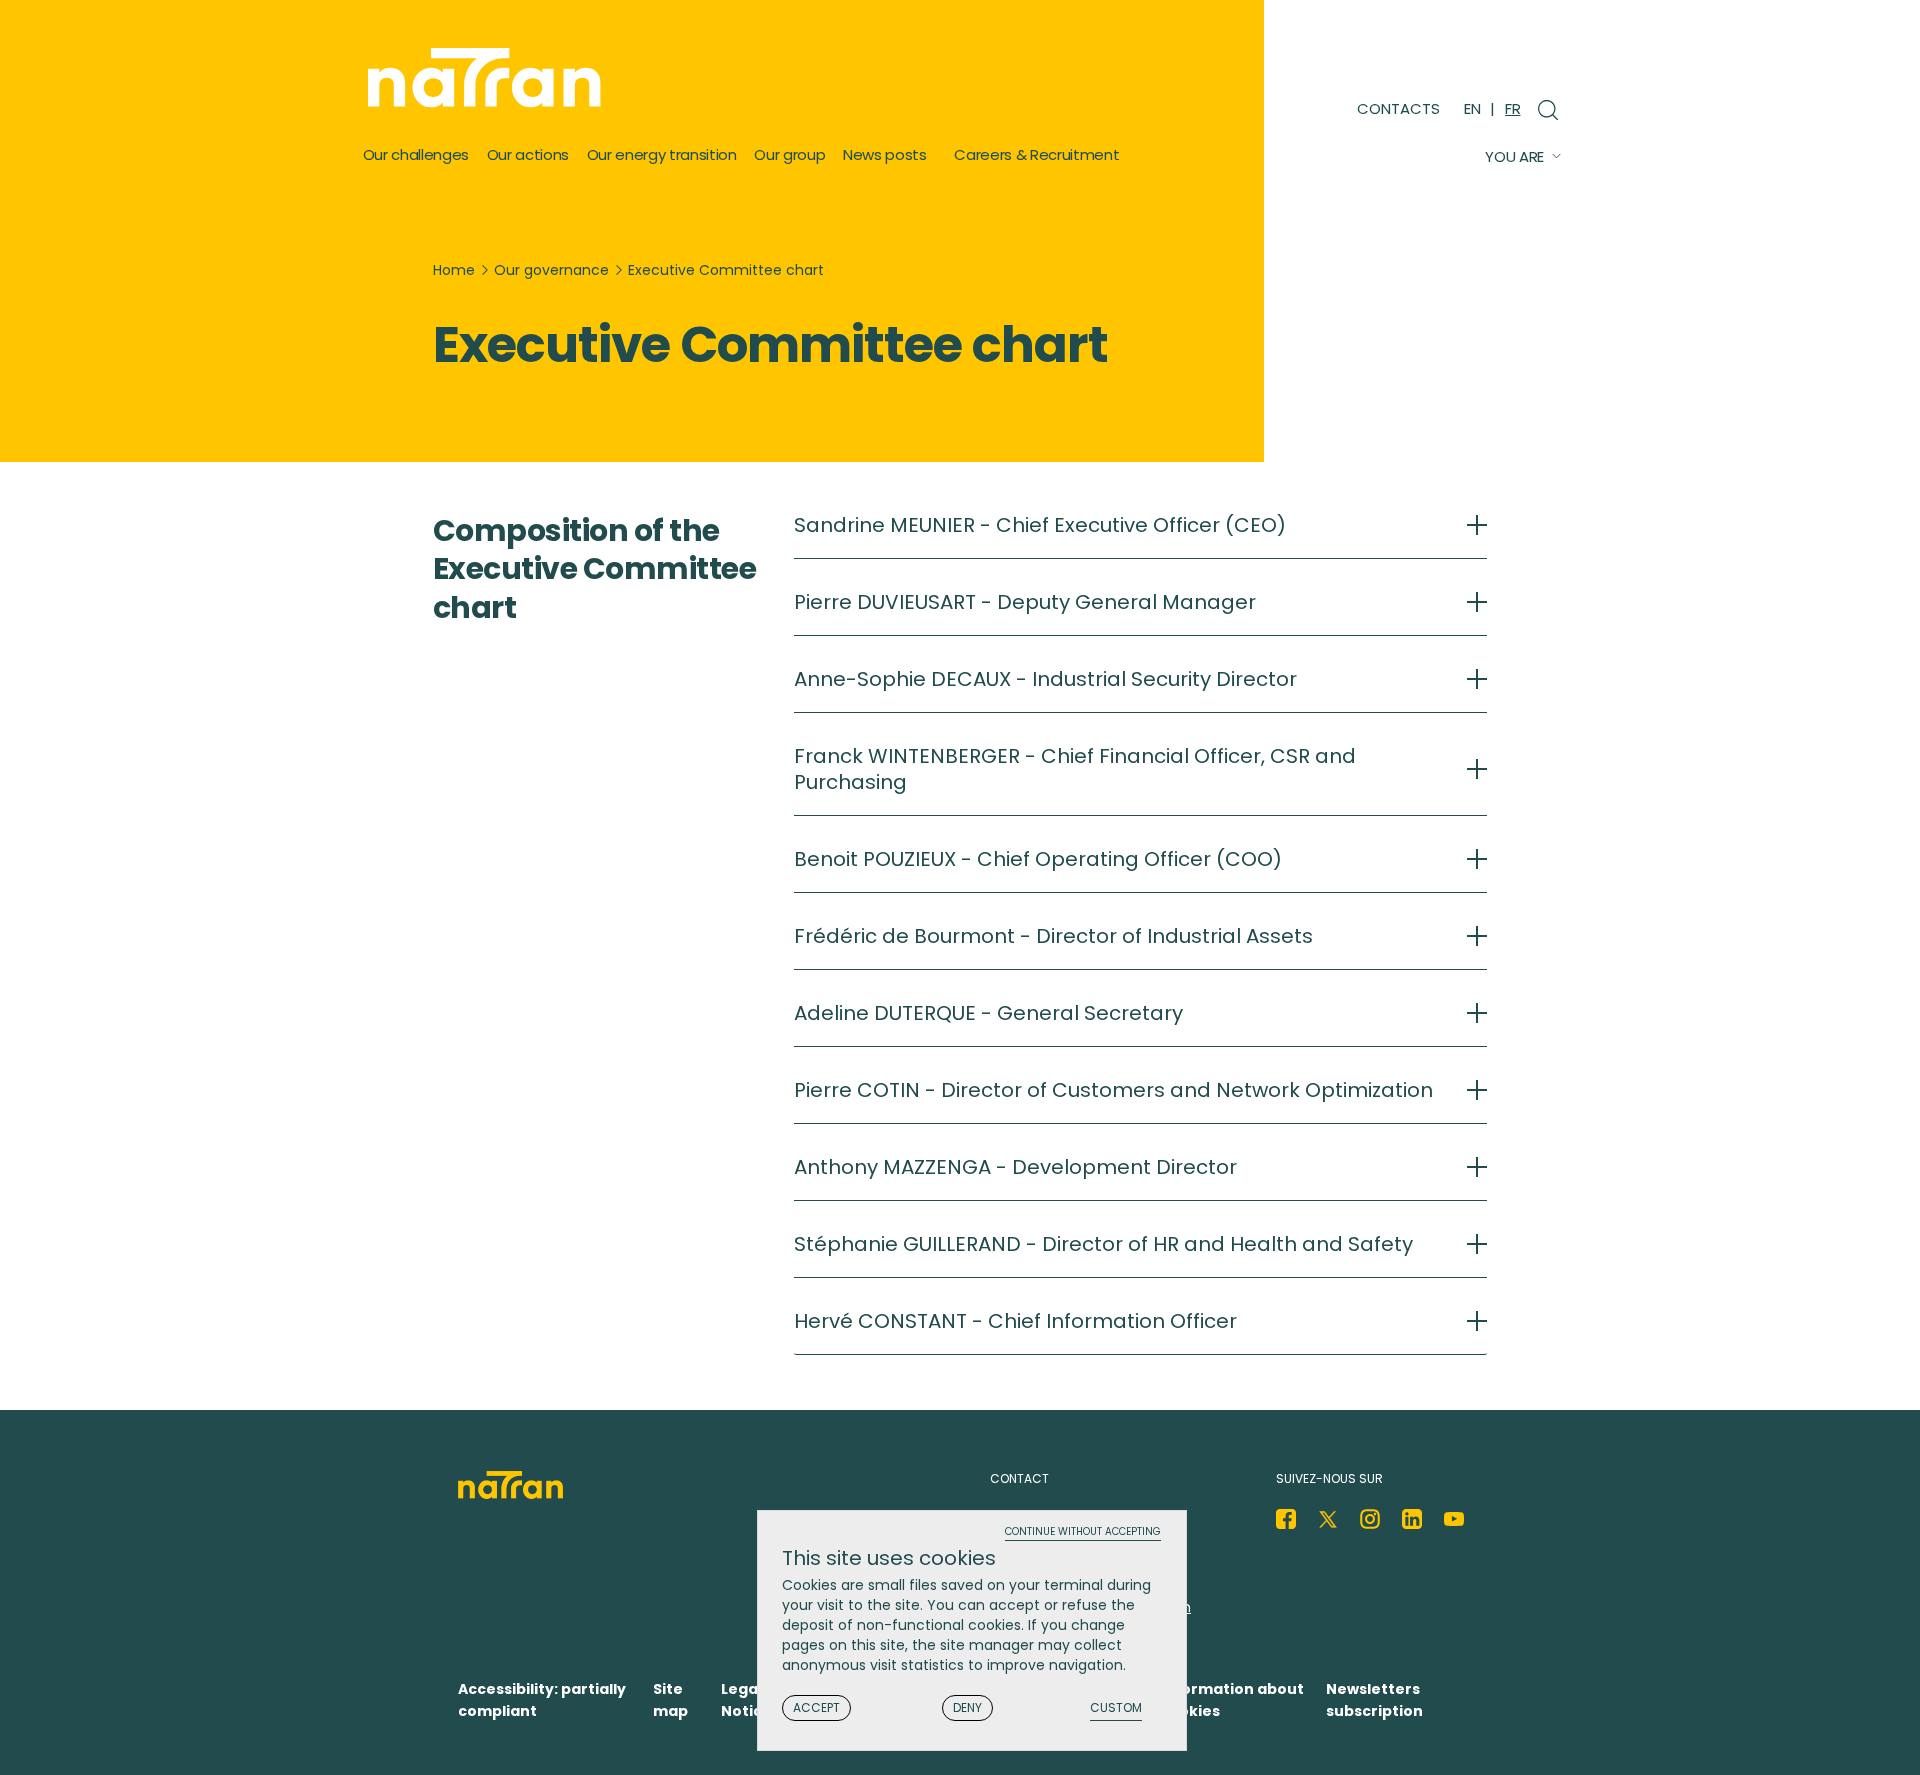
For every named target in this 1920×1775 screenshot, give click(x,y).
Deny (967, 1707)
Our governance (551, 270)
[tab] (1140, 535)
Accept (816, 1707)
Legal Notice (746, 1700)
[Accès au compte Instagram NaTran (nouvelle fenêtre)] (1370, 1519)
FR (1512, 108)
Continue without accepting (1083, 1532)
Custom (1116, 1708)
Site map (670, 1700)
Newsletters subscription (1374, 1700)
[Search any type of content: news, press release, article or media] (1540, 107)
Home (454, 270)
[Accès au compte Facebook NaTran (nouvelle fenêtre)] (1286, 1519)
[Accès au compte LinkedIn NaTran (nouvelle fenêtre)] (1412, 1519)
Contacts (1398, 108)
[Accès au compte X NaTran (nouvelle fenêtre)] (1328, 1519)
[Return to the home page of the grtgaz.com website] (489, 78)
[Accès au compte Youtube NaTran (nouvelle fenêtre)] (1454, 1519)
